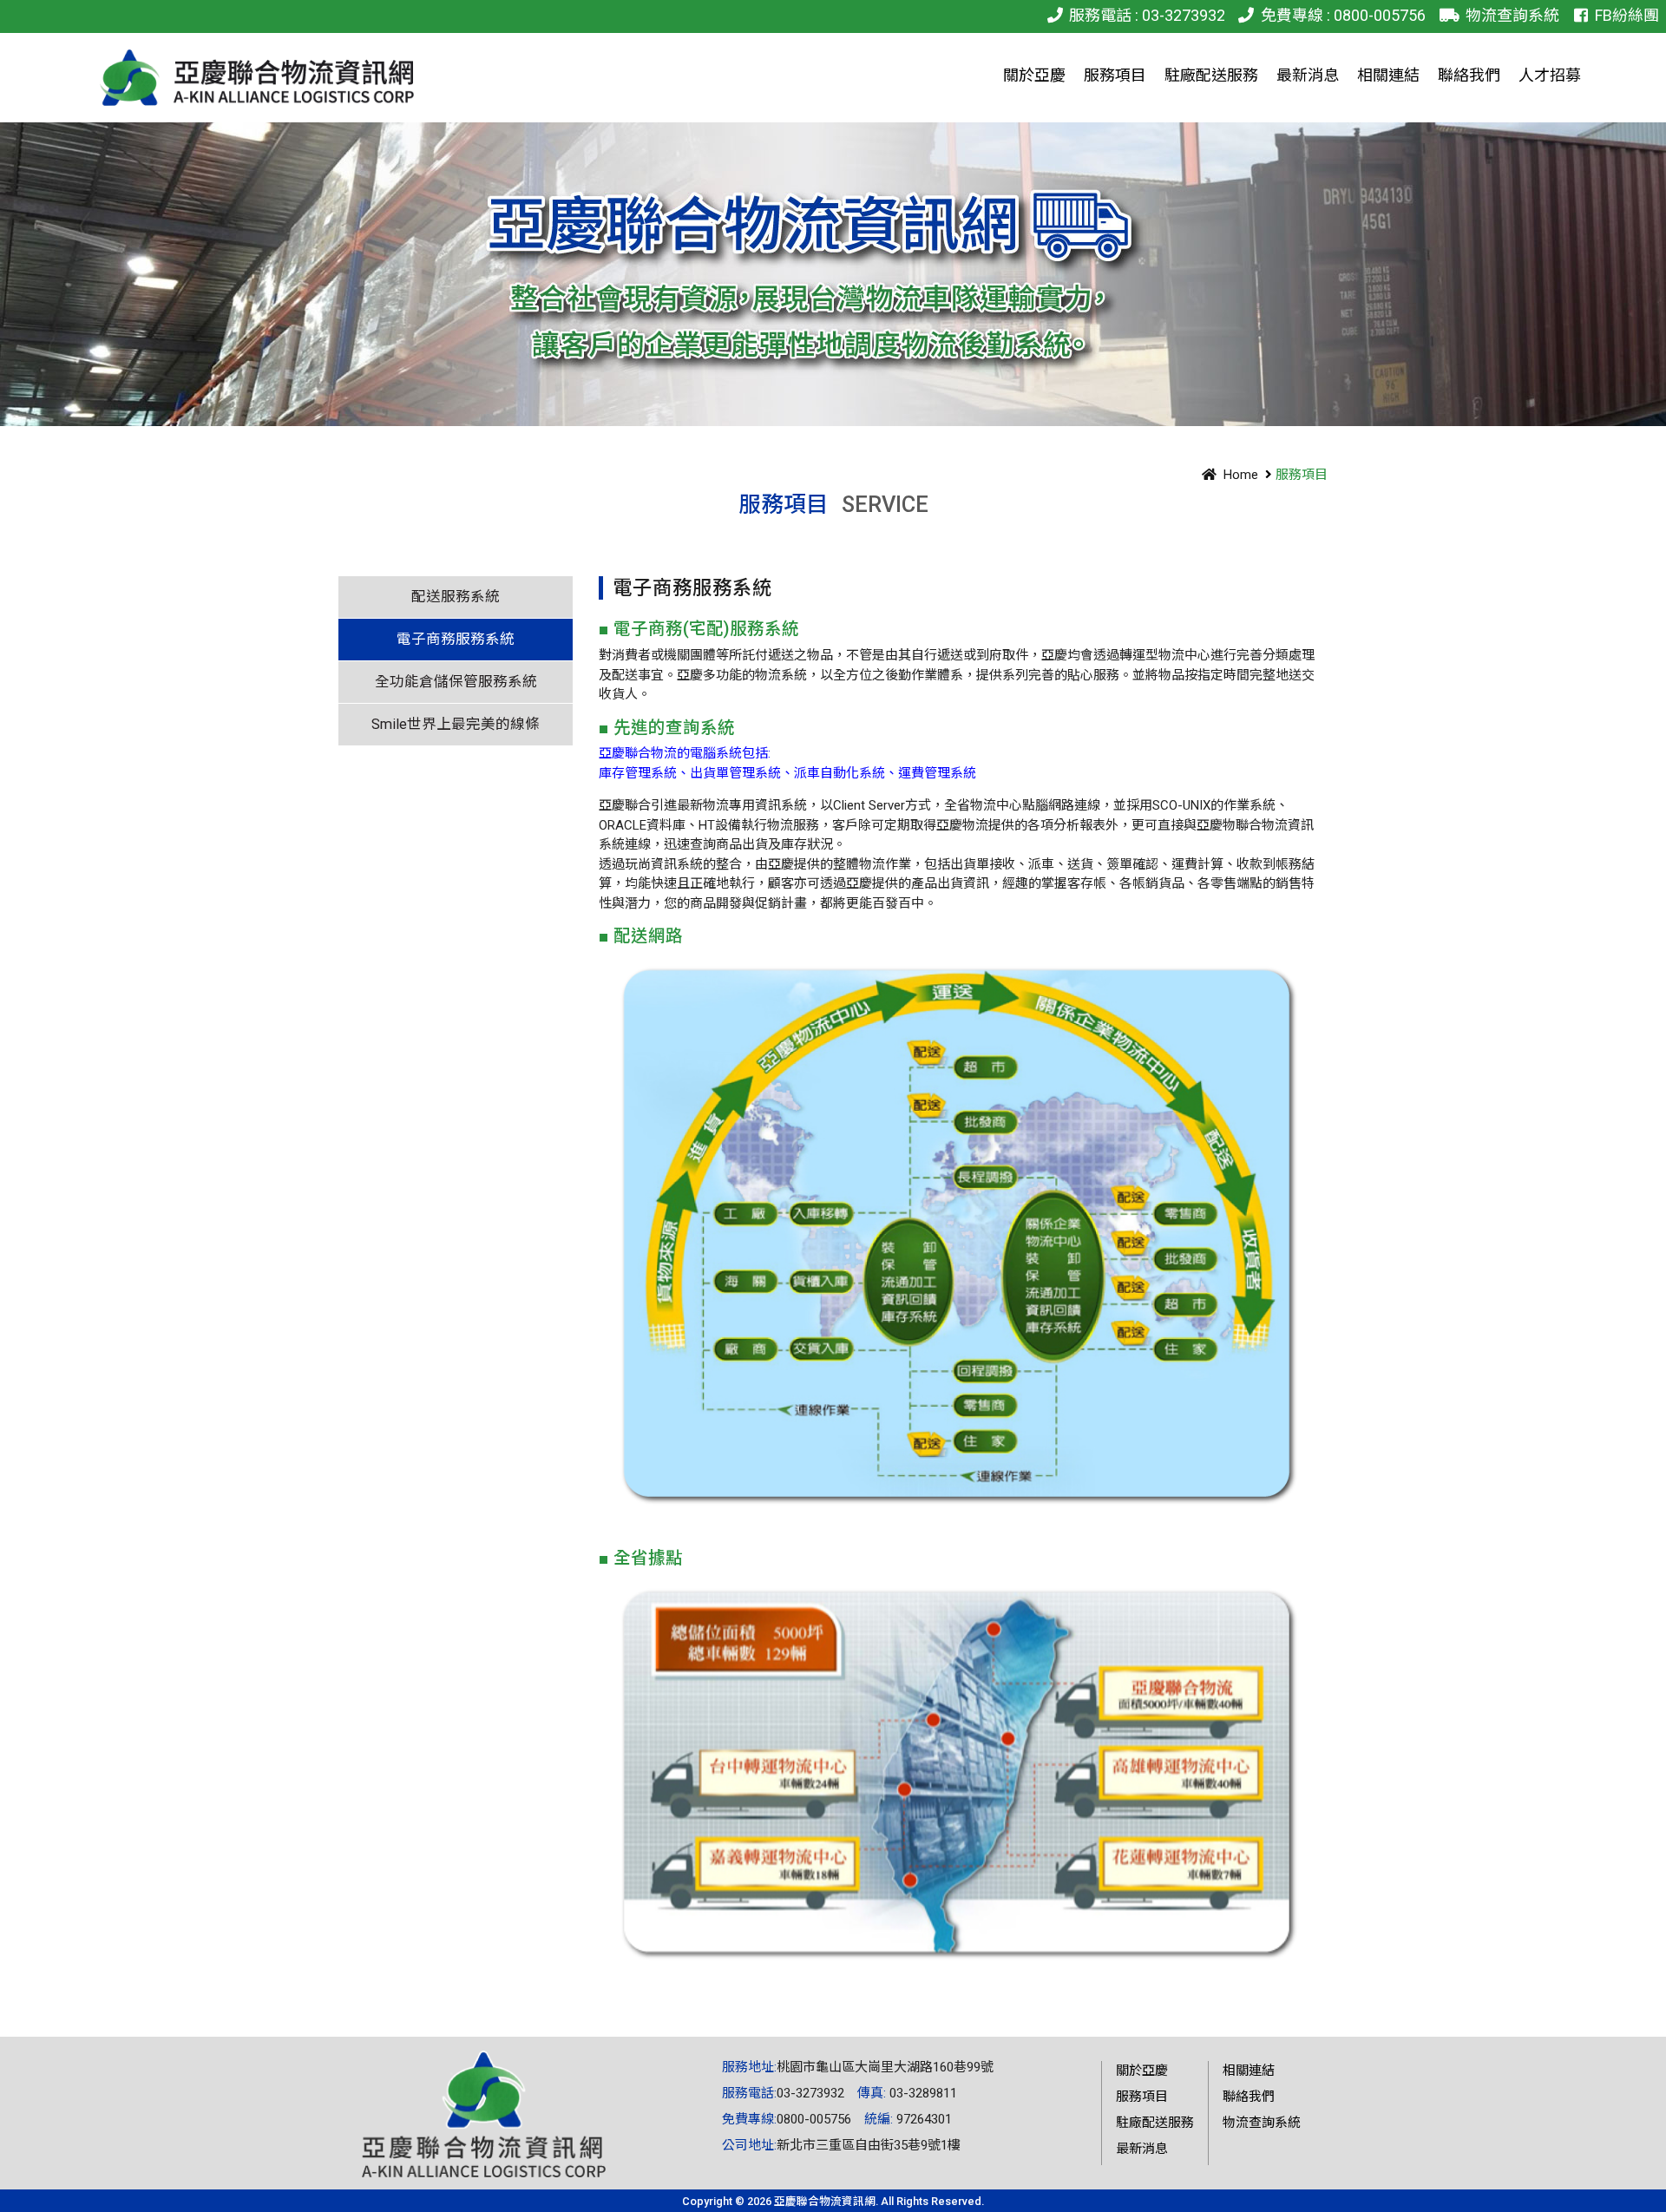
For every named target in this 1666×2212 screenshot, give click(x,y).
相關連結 (1249, 2071)
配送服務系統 (456, 597)
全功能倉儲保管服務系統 (456, 682)
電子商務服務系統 (456, 639)
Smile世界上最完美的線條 (456, 724)
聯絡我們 (1249, 2097)
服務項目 (1142, 2097)
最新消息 (1142, 2149)
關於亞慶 (1142, 2071)
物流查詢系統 (1512, 15)
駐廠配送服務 (1155, 2123)
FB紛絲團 (1627, 15)
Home (1241, 475)
